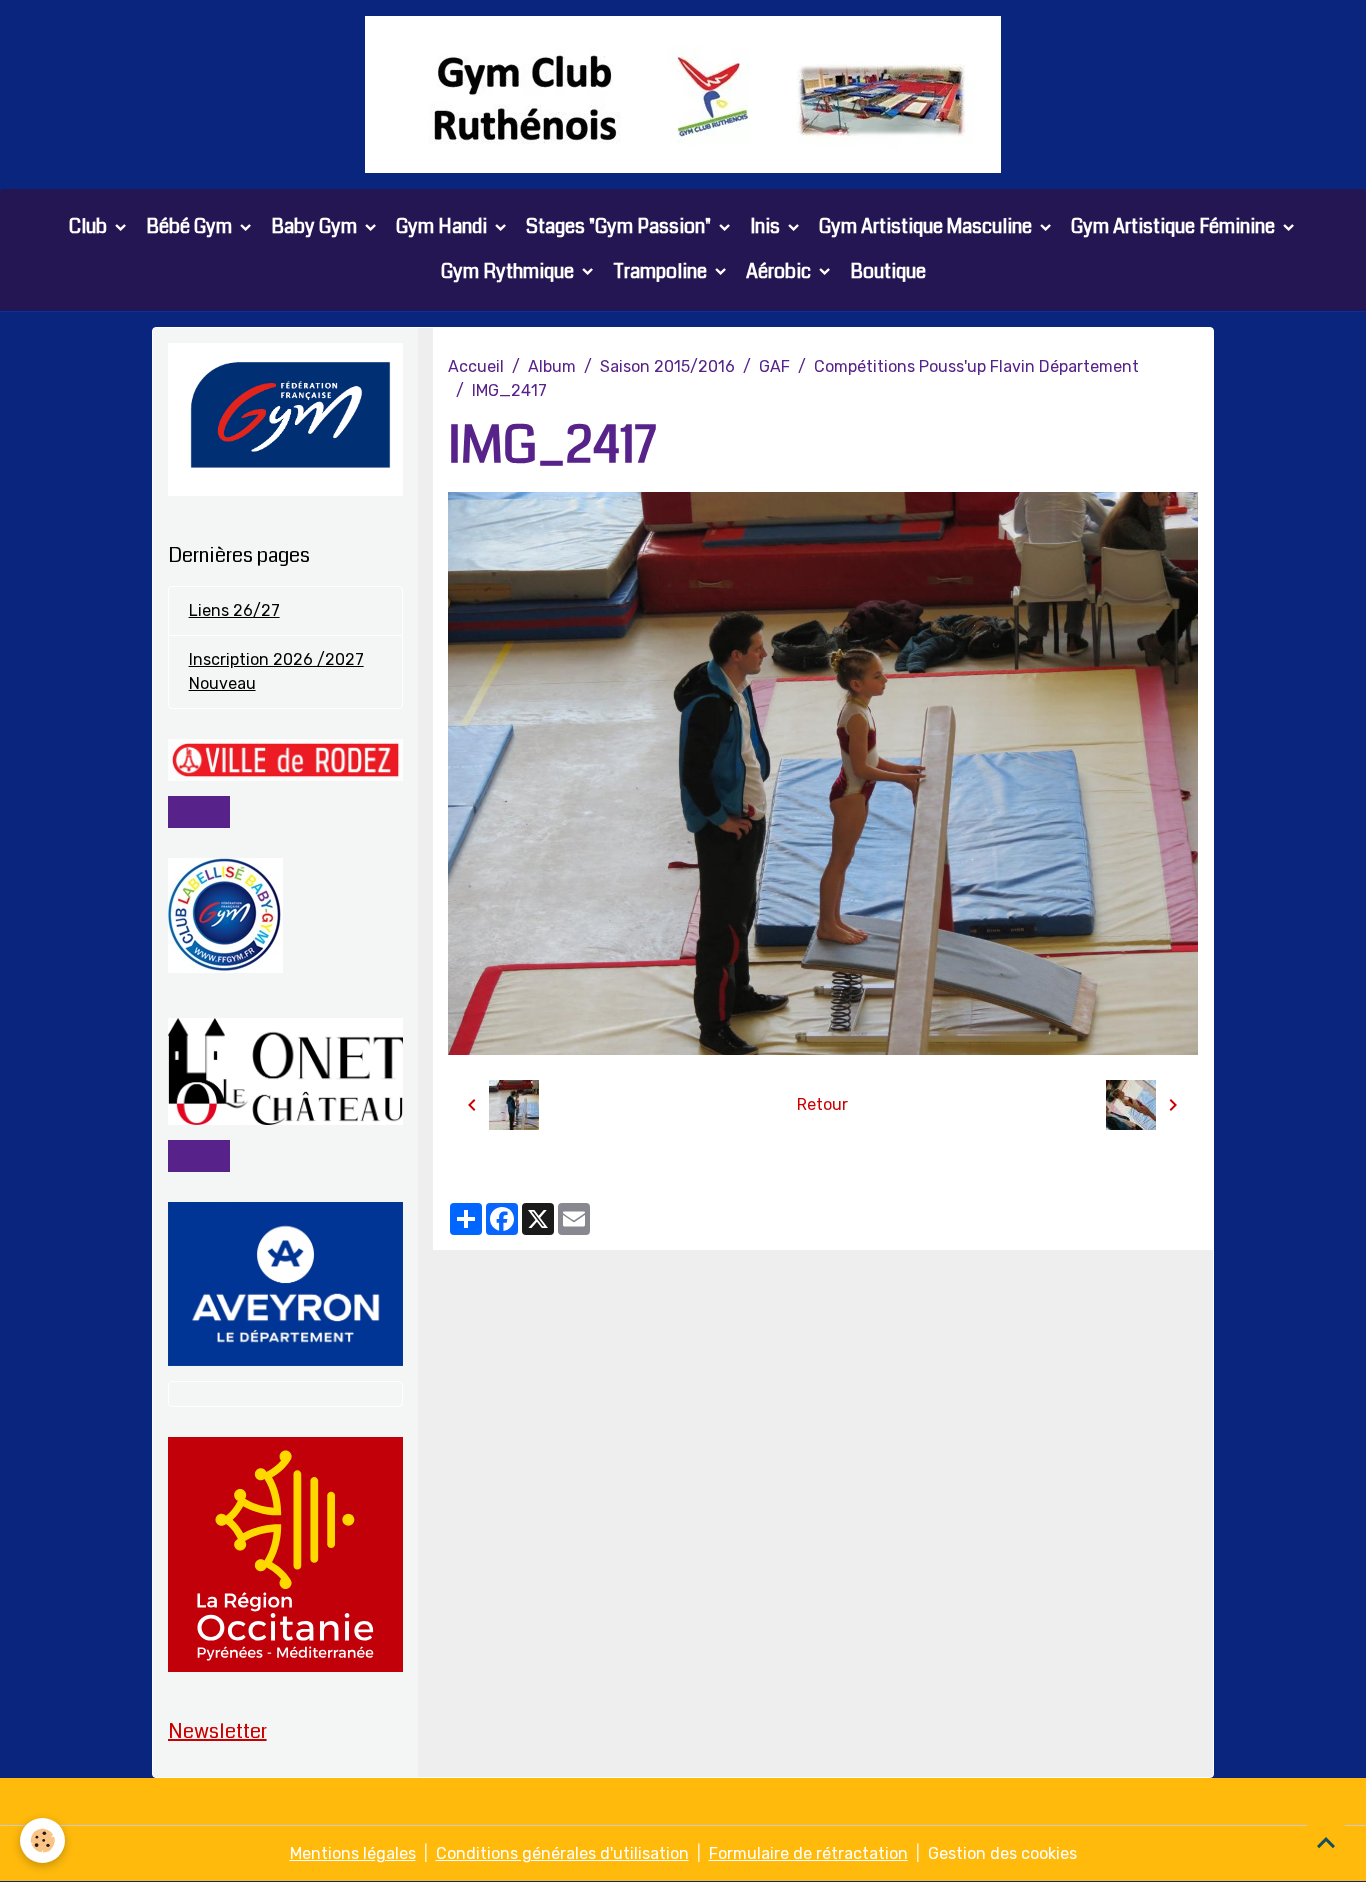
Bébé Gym (191, 226)
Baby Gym (316, 226)
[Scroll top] (1326, 1842)
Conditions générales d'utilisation (562, 1853)
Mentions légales (353, 1853)
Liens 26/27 (234, 610)
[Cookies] (42, 1840)
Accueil (476, 366)
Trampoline (662, 271)
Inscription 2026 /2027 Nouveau (276, 671)
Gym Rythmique (509, 271)
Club (90, 226)
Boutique (888, 271)
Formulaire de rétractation (808, 1853)
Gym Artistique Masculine (927, 226)
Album (552, 366)
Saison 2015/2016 (667, 366)
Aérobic (780, 271)
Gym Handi (443, 226)
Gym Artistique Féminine (1175, 226)
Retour (822, 1104)
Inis (767, 226)
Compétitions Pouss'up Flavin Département (976, 366)
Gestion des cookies (1002, 1853)
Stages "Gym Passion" (620, 226)
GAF (774, 366)
